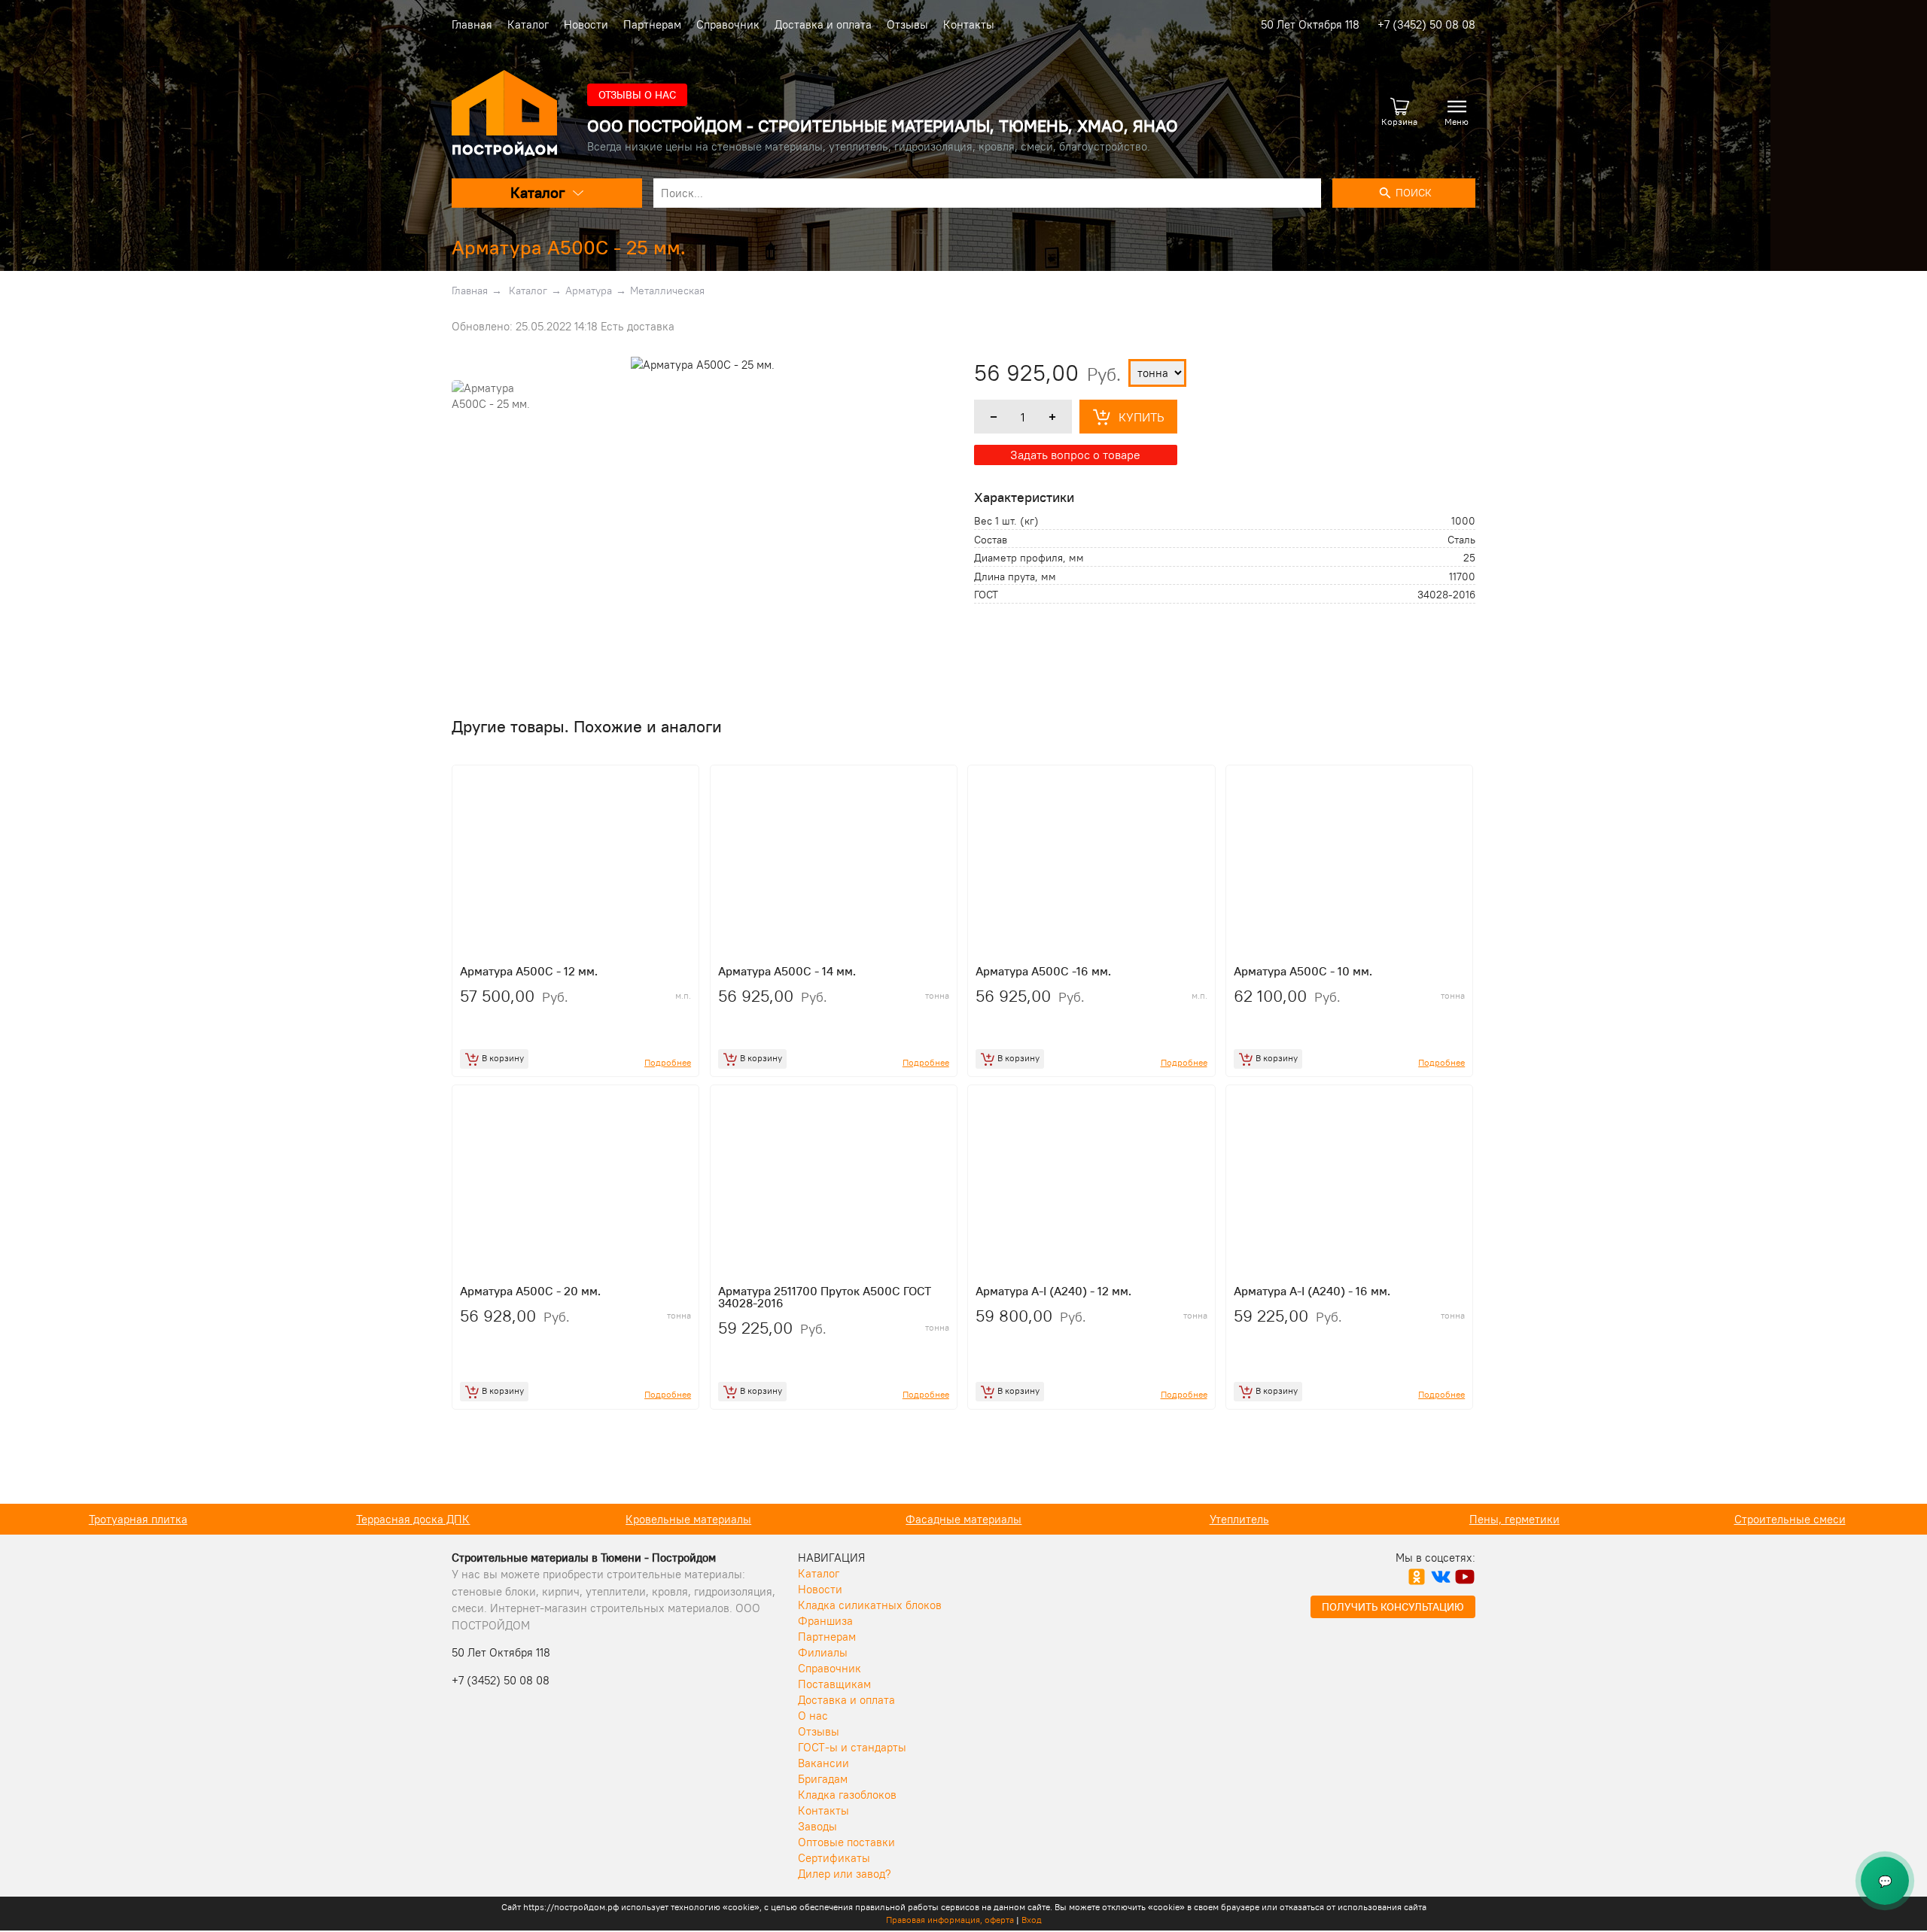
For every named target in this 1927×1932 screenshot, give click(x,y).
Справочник (728, 24)
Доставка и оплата (823, 24)
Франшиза (825, 1621)
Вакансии (823, 1763)
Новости (586, 24)
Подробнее (668, 1062)
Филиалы (823, 1652)
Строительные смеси (1515, 1519)
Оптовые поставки (846, 1842)
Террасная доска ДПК (137, 1519)
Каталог (528, 24)
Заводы (817, 1826)
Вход (1032, 1920)
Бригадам (823, 1779)
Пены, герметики (1239, 1519)
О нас (813, 1716)
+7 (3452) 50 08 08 (1426, 24)
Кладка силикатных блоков (870, 1605)
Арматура (589, 291)
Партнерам (652, 24)
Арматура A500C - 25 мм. (569, 247)
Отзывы (907, 24)
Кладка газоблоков (847, 1795)
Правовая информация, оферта (950, 1920)
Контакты (969, 24)
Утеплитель (964, 1519)
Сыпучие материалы (1790, 1519)
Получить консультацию (1393, 1607)
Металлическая (667, 291)
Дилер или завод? (845, 1874)
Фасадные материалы (688, 1519)
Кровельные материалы (413, 1519)
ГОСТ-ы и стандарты (852, 1747)
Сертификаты (834, 1858)
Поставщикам (834, 1684)
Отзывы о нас (637, 95)
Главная (472, 24)
